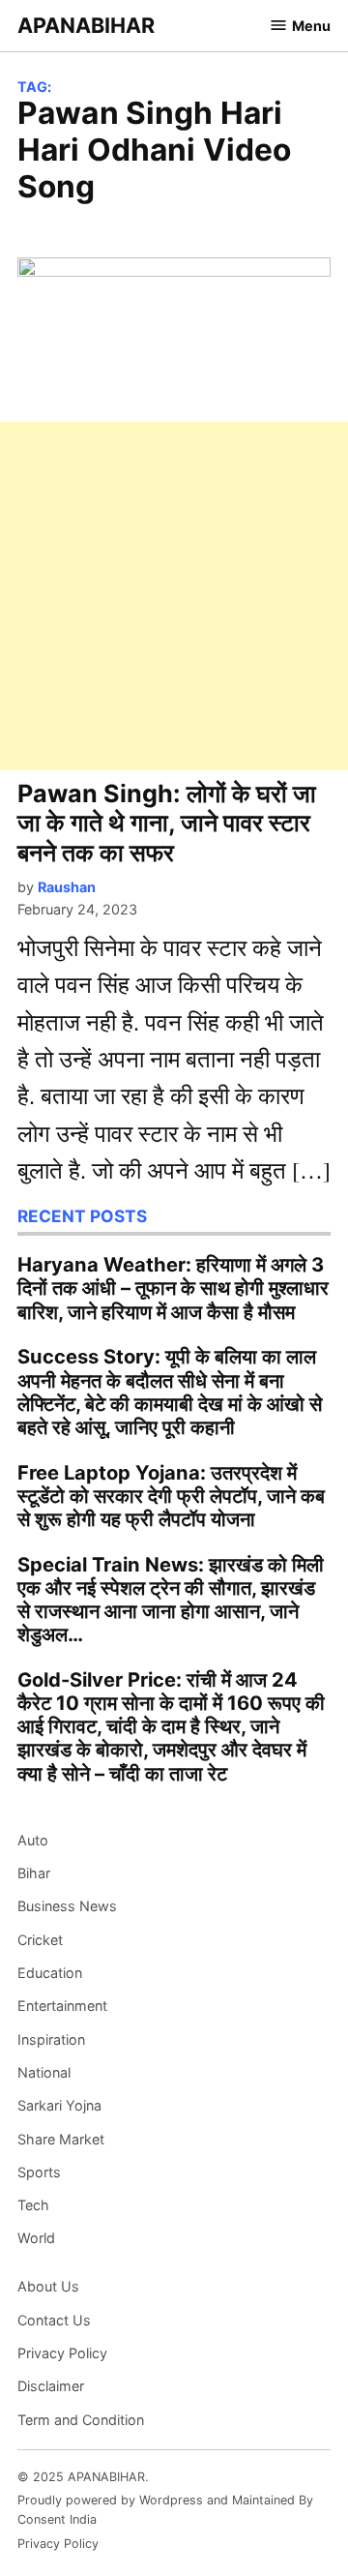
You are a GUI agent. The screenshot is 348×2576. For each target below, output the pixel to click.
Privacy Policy (62, 2353)
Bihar (34, 1873)
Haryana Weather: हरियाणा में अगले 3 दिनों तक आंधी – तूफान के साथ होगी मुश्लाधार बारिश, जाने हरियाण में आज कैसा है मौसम (173, 1288)
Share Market (61, 2139)
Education (50, 1973)
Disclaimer (51, 2386)
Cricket (40, 1940)
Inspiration (51, 2039)
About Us (48, 2286)
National (44, 2072)
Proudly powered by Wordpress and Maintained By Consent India (165, 2510)
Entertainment (62, 2006)
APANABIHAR (86, 25)
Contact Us (54, 2320)
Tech (33, 2205)
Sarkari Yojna (59, 2105)
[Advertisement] (174, 596)
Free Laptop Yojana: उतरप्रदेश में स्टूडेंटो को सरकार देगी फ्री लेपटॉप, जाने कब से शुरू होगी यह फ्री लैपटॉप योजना (171, 1496)
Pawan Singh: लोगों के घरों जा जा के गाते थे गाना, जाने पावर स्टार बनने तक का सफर (167, 823)
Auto (33, 1840)
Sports (39, 2172)
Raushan (67, 887)
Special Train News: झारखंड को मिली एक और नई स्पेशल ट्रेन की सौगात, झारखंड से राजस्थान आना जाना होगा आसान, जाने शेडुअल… (171, 1600)
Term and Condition (81, 2420)
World (36, 2238)
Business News (67, 1906)
